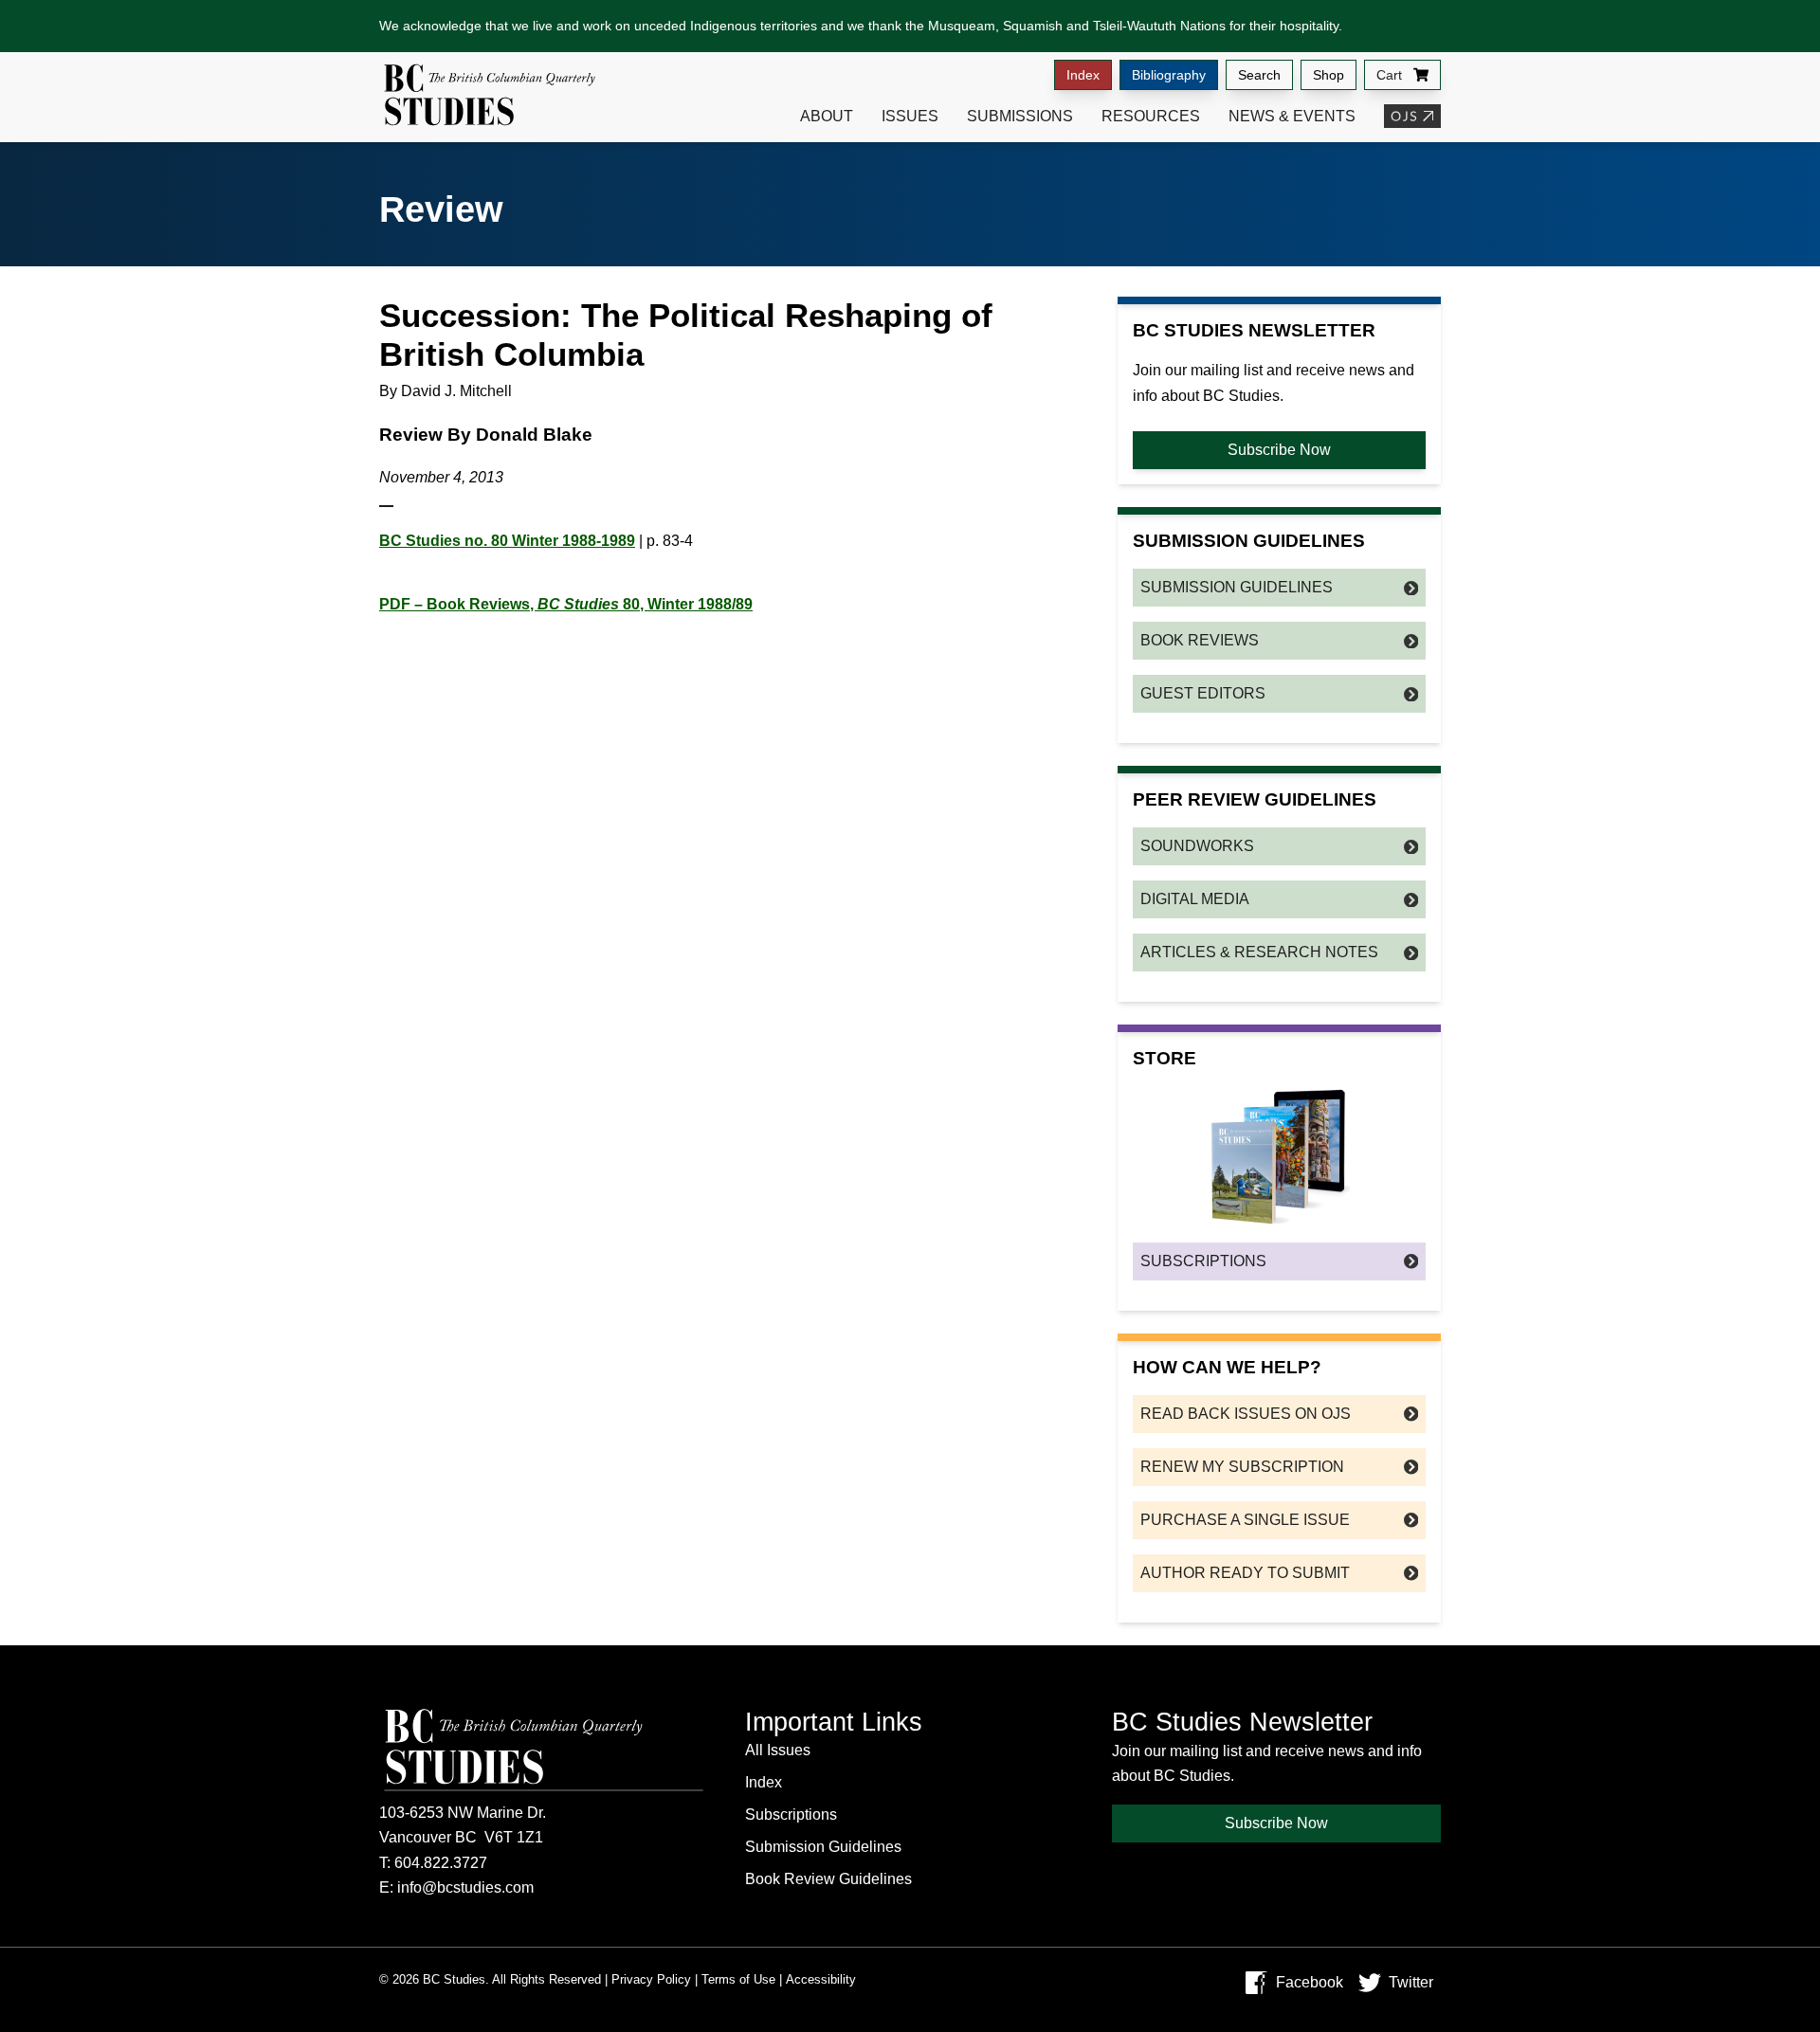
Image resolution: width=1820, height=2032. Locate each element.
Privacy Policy (651, 1979)
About (827, 116)
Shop (1329, 75)
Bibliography (1169, 75)
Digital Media (1195, 899)
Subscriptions (1203, 1261)
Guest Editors (1203, 693)
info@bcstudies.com (465, 1887)
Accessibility (821, 1979)
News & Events (1292, 116)
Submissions (1020, 116)
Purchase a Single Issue (1245, 1520)
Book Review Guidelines (828, 1879)
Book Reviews (1200, 640)
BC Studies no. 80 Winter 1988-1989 (507, 541)
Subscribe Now (1279, 450)
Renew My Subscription (1242, 1467)
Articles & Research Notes (1259, 952)
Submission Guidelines (1237, 587)
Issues (910, 116)
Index (1083, 75)
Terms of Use (738, 1979)
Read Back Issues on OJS (1246, 1414)
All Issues (778, 1750)
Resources (1151, 116)
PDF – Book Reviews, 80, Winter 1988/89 (566, 604)
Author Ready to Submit (1245, 1573)
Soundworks (1197, 846)
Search (1259, 75)
